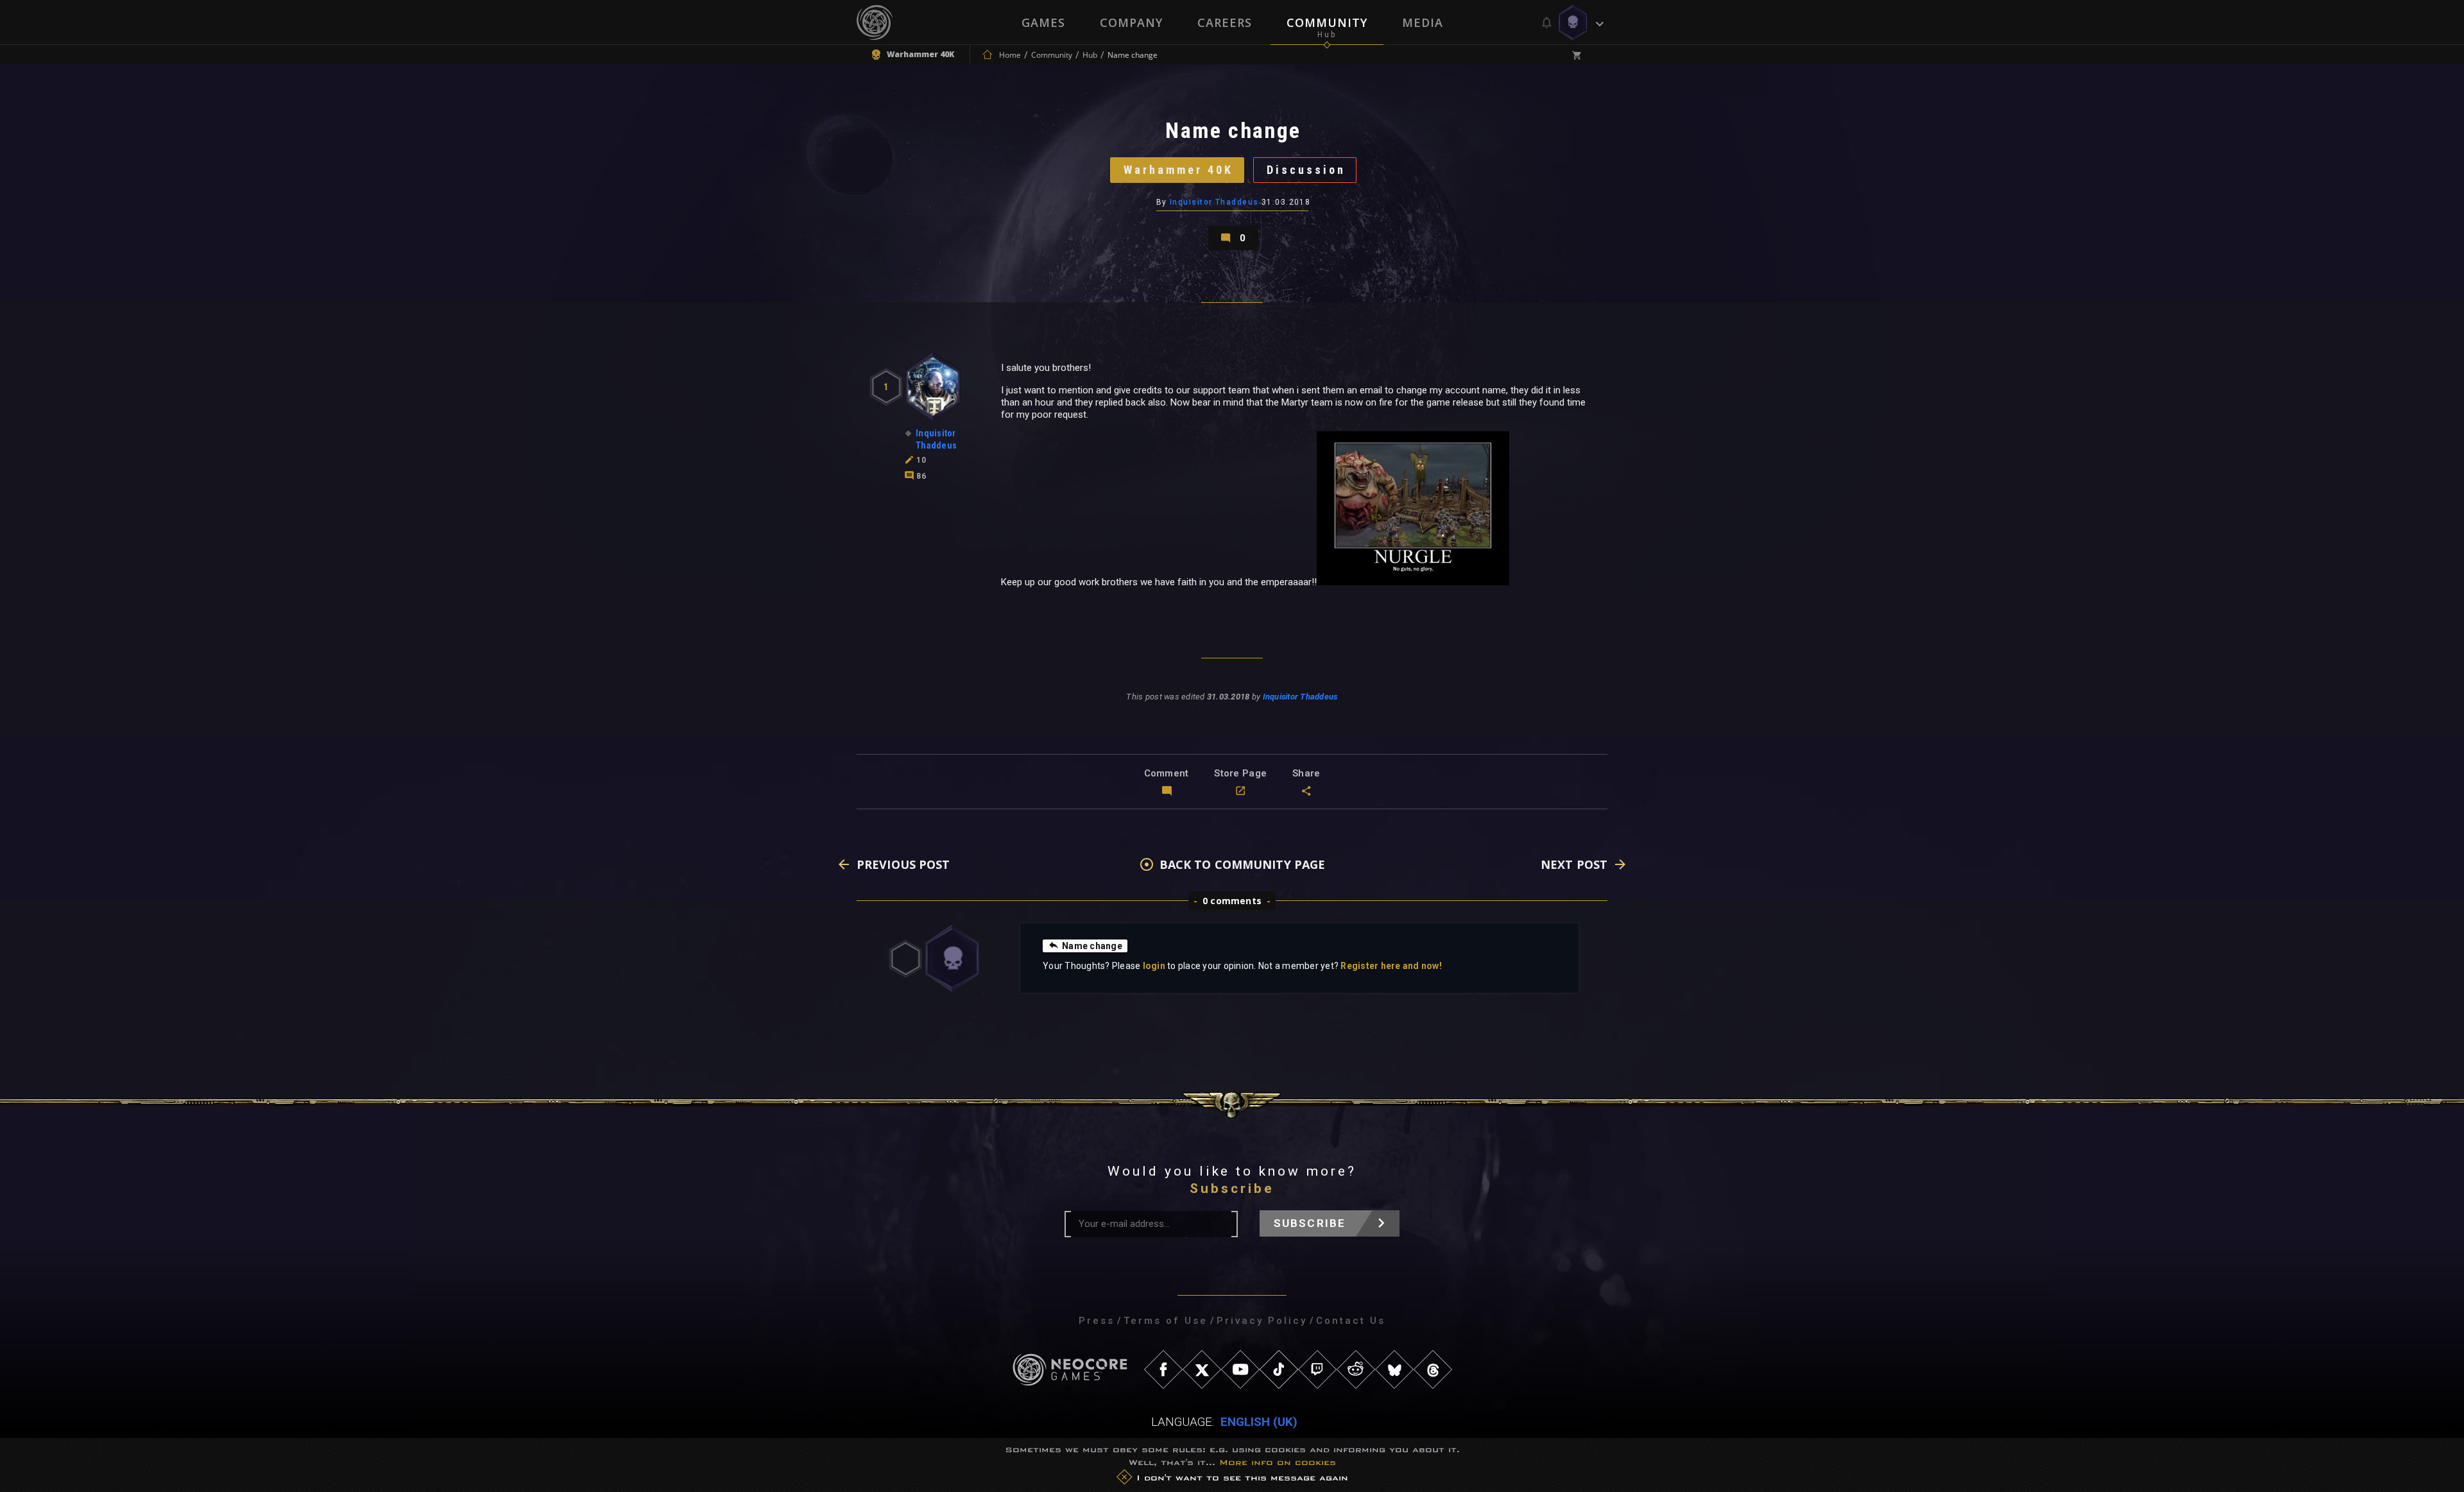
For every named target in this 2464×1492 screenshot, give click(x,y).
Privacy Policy (1262, 1321)
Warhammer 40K (1178, 170)
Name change (1092, 946)
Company (1131, 22)
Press (1097, 1321)
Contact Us (1351, 1321)
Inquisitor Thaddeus (1214, 202)
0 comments (1232, 901)
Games (1043, 22)
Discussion (1306, 170)
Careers (1225, 22)
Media (1423, 22)
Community (1327, 22)
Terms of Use (1166, 1321)
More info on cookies (1278, 1462)
